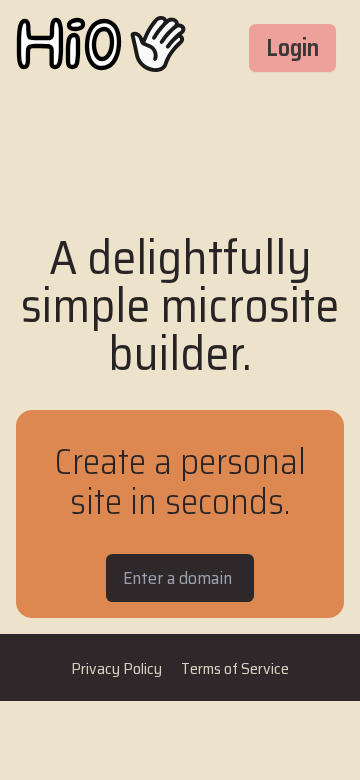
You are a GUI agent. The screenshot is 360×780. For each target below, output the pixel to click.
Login (292, 48)
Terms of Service (235, 668)
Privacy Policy (118, 668)
